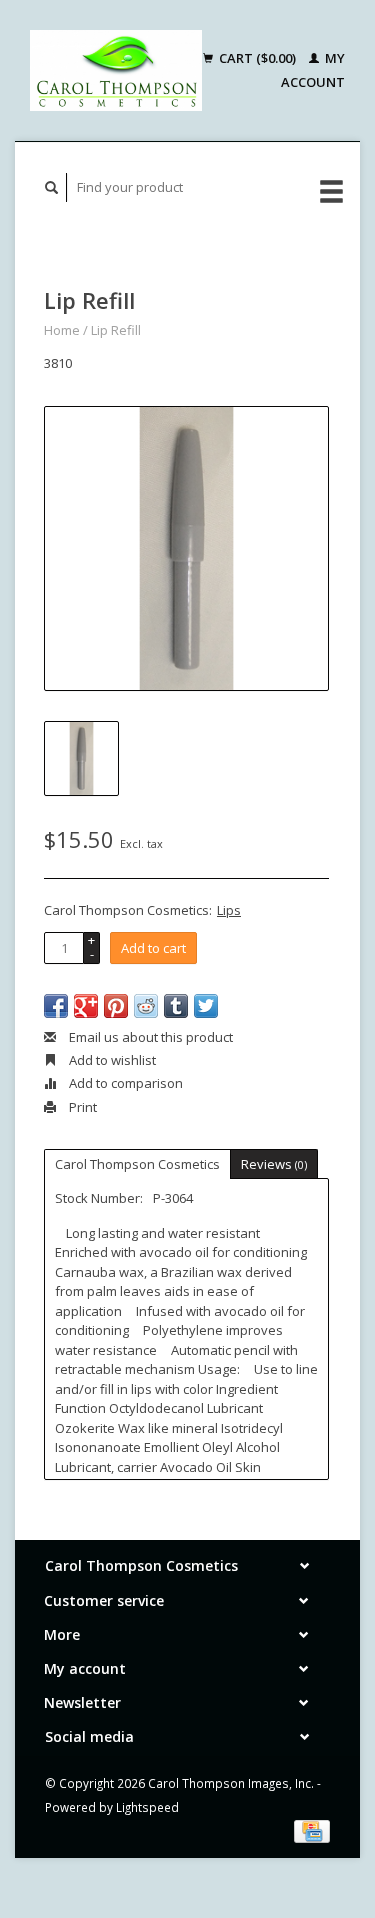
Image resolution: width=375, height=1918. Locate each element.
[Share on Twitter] (206, 1006)
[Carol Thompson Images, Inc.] (116, 70)
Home (62, 330)
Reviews (274, 1164)
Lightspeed (147, 1807)
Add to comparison (124, 1083)
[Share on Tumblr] (176, 1006)
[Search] (52, 187)
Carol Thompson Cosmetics (137, 1164)
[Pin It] (116, 1006)
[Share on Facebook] (56, 1006)
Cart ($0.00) (257, 58)
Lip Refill (116, 330)
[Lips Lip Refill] (186, 548)
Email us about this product (149, 1037)
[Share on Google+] (86, 1006)
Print (81, 1107)
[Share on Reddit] (146, 1006)
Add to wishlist (111, 1060)
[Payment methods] (312, 1830)
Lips (229, 910)
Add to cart (153, 948)
